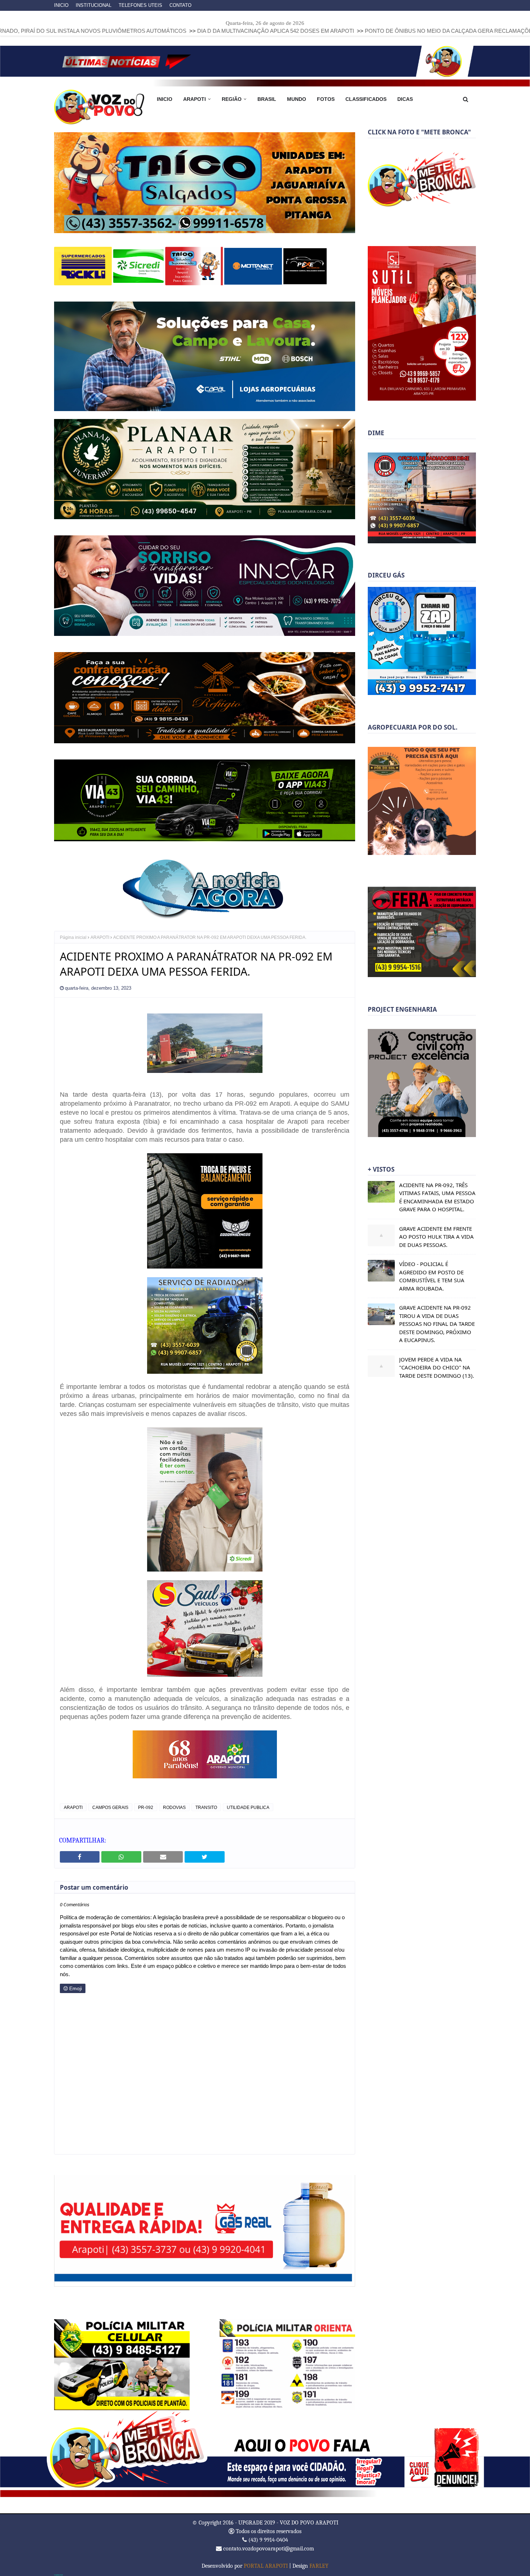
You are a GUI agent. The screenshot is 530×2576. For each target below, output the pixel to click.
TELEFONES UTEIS (140, 5)
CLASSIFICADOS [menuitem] (366, 99)
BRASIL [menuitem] (267, 99)
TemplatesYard (58, 2575)
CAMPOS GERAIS (110, 1807)
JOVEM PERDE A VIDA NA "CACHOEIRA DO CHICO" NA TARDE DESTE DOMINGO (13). (437, 1367)
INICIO (61, 5)
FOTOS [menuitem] (326, 99)
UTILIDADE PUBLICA (248, 1807)
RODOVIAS (174, 1807)
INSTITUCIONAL (94, 5)
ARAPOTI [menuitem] (195, 99)
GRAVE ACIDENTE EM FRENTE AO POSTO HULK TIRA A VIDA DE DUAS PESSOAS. (436, 1237)
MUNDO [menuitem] (297, 99)
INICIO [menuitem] (165, 99)
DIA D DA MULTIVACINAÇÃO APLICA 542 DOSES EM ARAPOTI (132, 31)
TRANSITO (206, 1807)
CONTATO (180, 5)
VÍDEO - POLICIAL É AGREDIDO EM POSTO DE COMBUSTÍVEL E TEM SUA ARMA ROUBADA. (432, 1276)
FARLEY (319, 2566)
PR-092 (146, 1807)
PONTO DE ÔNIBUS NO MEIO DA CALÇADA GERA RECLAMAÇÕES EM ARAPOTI (324, 31)
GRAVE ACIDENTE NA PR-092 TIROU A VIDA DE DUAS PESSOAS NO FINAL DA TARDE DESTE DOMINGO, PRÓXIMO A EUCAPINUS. (437, 1324)
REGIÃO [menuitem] (232, 99)
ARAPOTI (100, 937)
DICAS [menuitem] (405, 99)
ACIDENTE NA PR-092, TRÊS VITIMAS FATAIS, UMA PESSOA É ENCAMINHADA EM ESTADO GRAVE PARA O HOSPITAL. (437, 1197)
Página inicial (73, 937)
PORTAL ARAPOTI (266, 2566)
